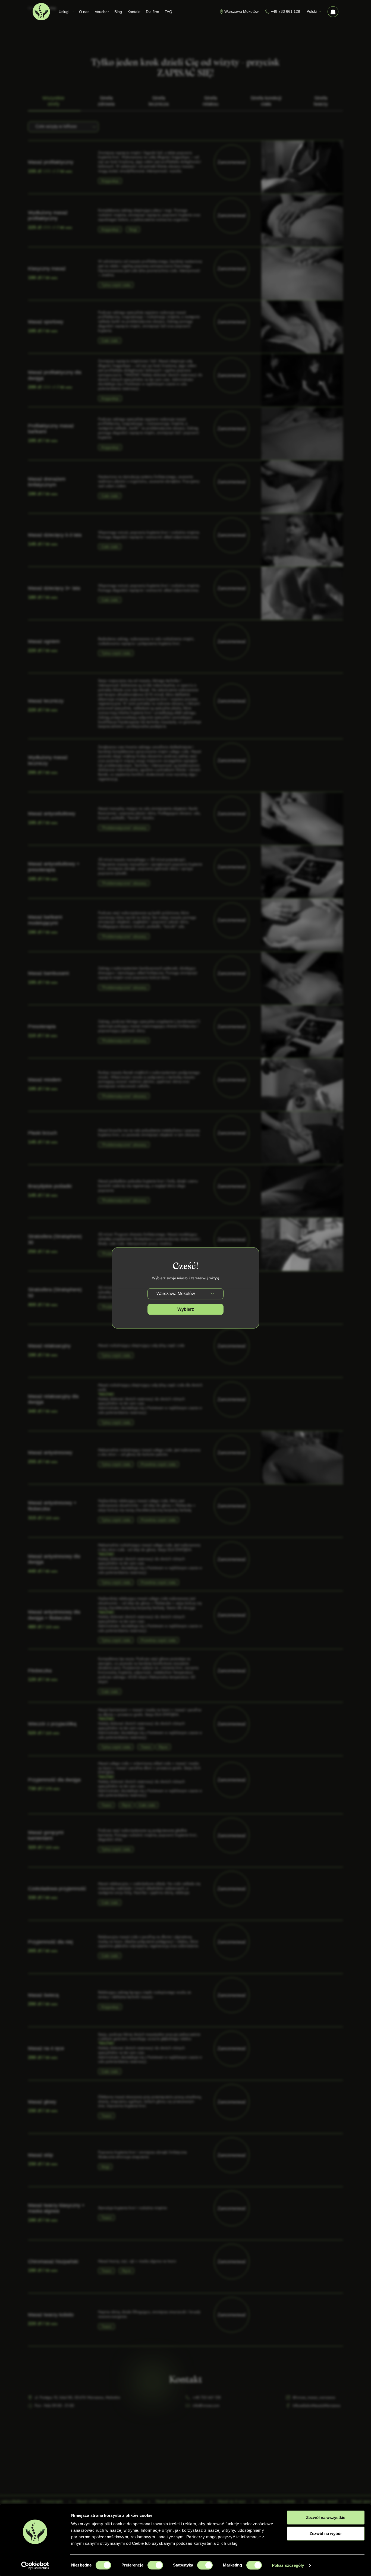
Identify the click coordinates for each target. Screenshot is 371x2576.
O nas (84, 12)
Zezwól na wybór (326, 2534)
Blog (118, 12)
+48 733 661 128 (285, 11)
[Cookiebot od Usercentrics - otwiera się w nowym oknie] (35, 2565)
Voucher (102, 12)
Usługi (64, 12)
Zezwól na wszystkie (326, 2517)
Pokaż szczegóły (288, 2565)
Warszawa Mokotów (241, 11)
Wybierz (186, 1309)
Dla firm (153, 12)
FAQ (168, 12)
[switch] (155, 2565)
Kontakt (134, 12)
